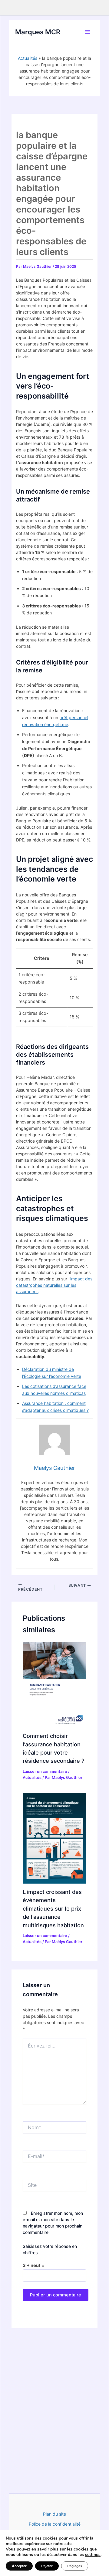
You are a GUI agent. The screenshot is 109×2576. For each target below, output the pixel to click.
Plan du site (54, 2514)
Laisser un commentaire (45, 1771)
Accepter (19, 2566)
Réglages (75, 2566)
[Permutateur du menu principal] (88, 32)
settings (93, 2555)
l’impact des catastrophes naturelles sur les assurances (54, 1285)
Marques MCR (38, 32)
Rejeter (47, 2566)
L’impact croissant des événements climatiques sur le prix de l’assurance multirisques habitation (53, 1908)
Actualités (28, 58)
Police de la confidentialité (55, 2524)
